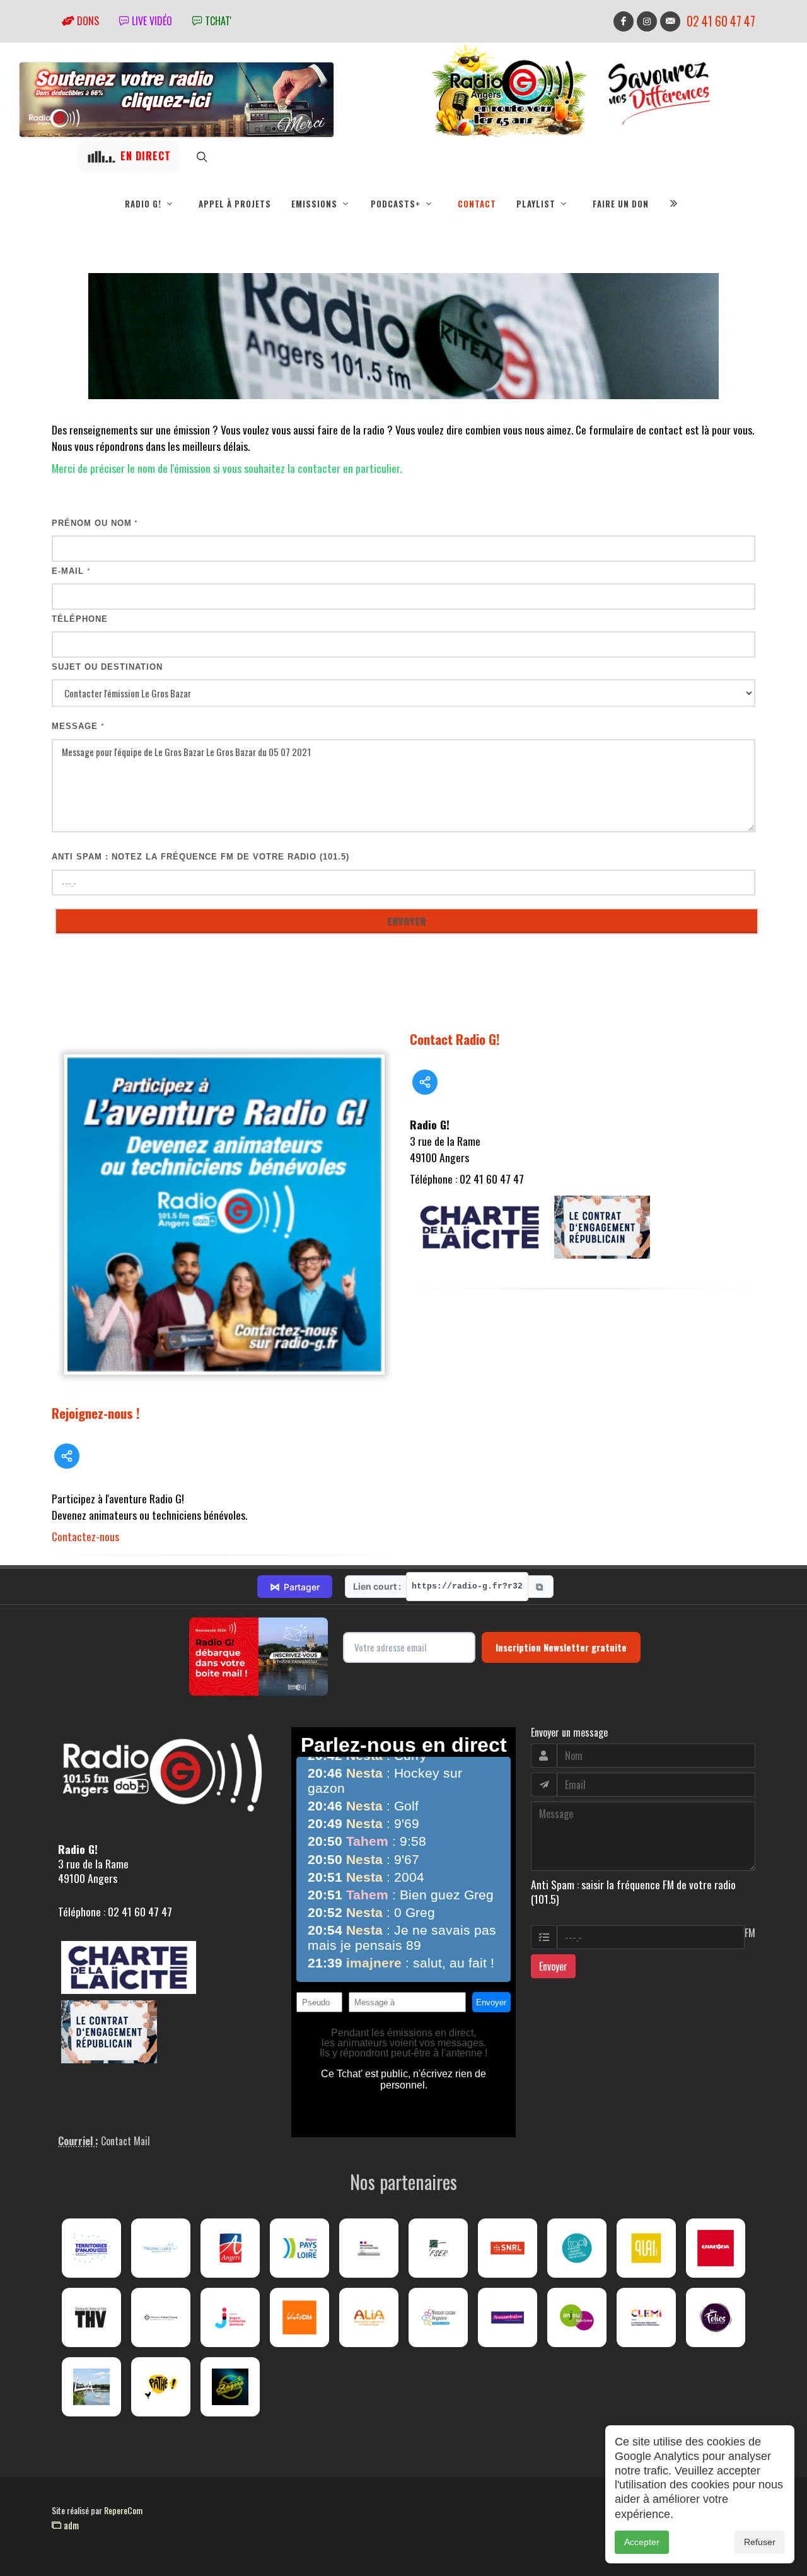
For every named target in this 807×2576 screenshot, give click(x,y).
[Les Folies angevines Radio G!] (716, 2317)
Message (78, 726)
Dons (87, 21)
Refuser (760, 2542)
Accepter (642, 2542)
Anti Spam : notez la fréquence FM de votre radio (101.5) (200, 857)
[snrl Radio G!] (508, 2248)
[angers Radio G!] (230, 2248)
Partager (295, 1587)
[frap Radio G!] (577, 2248)
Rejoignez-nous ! (96, 1413)
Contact (477, 204)
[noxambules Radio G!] (508, 2317)
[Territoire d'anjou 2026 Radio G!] (91, 2248)
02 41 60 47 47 (721, 21)
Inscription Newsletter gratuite (561, 1647)
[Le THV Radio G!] (91, 2317)
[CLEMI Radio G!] (646, 2317)
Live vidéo (151, 21)
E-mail (71, 571)
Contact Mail (125, 2141)
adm (70, 2525)
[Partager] (67, 1456)
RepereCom (123, 2510)
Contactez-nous (85, 1536)
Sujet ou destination (107, 667)
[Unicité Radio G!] (299, 2317)
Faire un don (621, 204)
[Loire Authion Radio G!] (91, 2387)
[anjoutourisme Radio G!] (577, 2317)
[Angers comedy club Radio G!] (230, 2387)
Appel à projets (235, 204)
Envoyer (553, 1966)
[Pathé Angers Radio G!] (161, 2387)
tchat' (217, 21)
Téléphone (80, 619)
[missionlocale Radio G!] (438, 2317)
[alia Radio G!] (369, 2317)
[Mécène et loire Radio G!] (161, 2248)
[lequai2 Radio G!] (646, 2248)
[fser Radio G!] (438, 2248)
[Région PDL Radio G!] (299, 2248)
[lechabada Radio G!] (716, 2248)
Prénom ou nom (95, 523)
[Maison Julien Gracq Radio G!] (161, 2317)
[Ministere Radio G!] (369, 2248)
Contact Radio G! (455, 1039)
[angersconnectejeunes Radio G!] (230, 2317)
